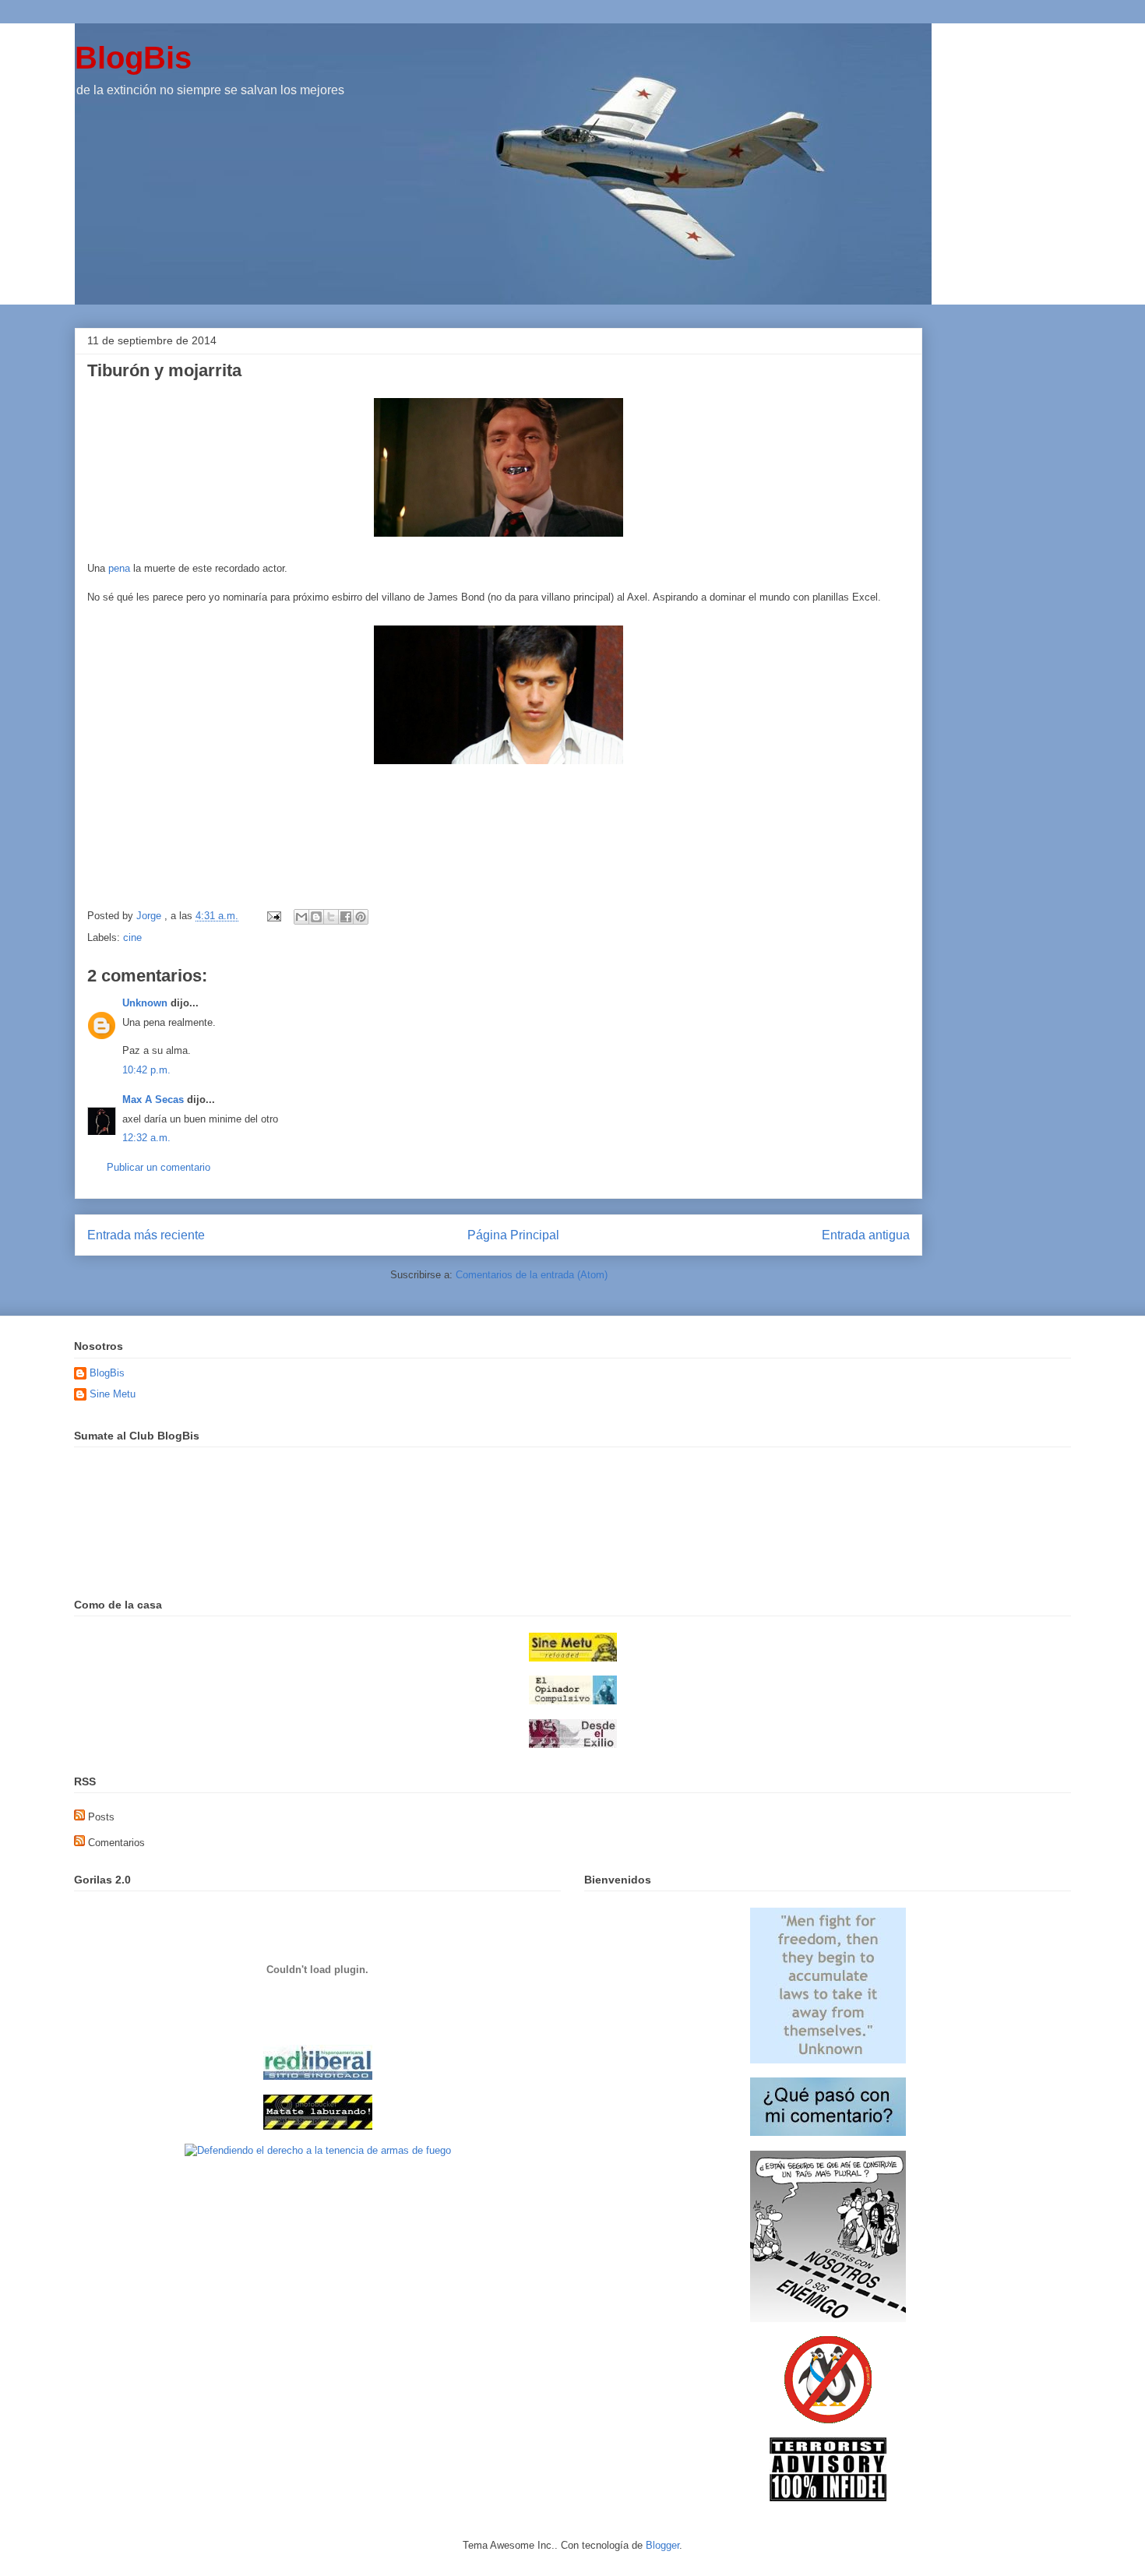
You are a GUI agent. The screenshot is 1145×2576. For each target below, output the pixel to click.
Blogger (662, 2545)
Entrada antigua (866, 1235)
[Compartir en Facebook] (346, 917)
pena (119, 568)
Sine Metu (113, 1394)
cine (132, 937)
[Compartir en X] (331, 917)
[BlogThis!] (316, 917)
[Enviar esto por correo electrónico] (301, 917)
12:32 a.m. (146, 1138)
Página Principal (513, 1235)
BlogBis (133, 58)
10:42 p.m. (146, 1070)
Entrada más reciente (146, 1235)
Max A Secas (153, 1099)
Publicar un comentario (159, 1167)
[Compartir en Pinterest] (361, 917)
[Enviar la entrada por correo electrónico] (273, 916)
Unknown (145, 1003)
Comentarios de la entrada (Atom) (532, 1275)
